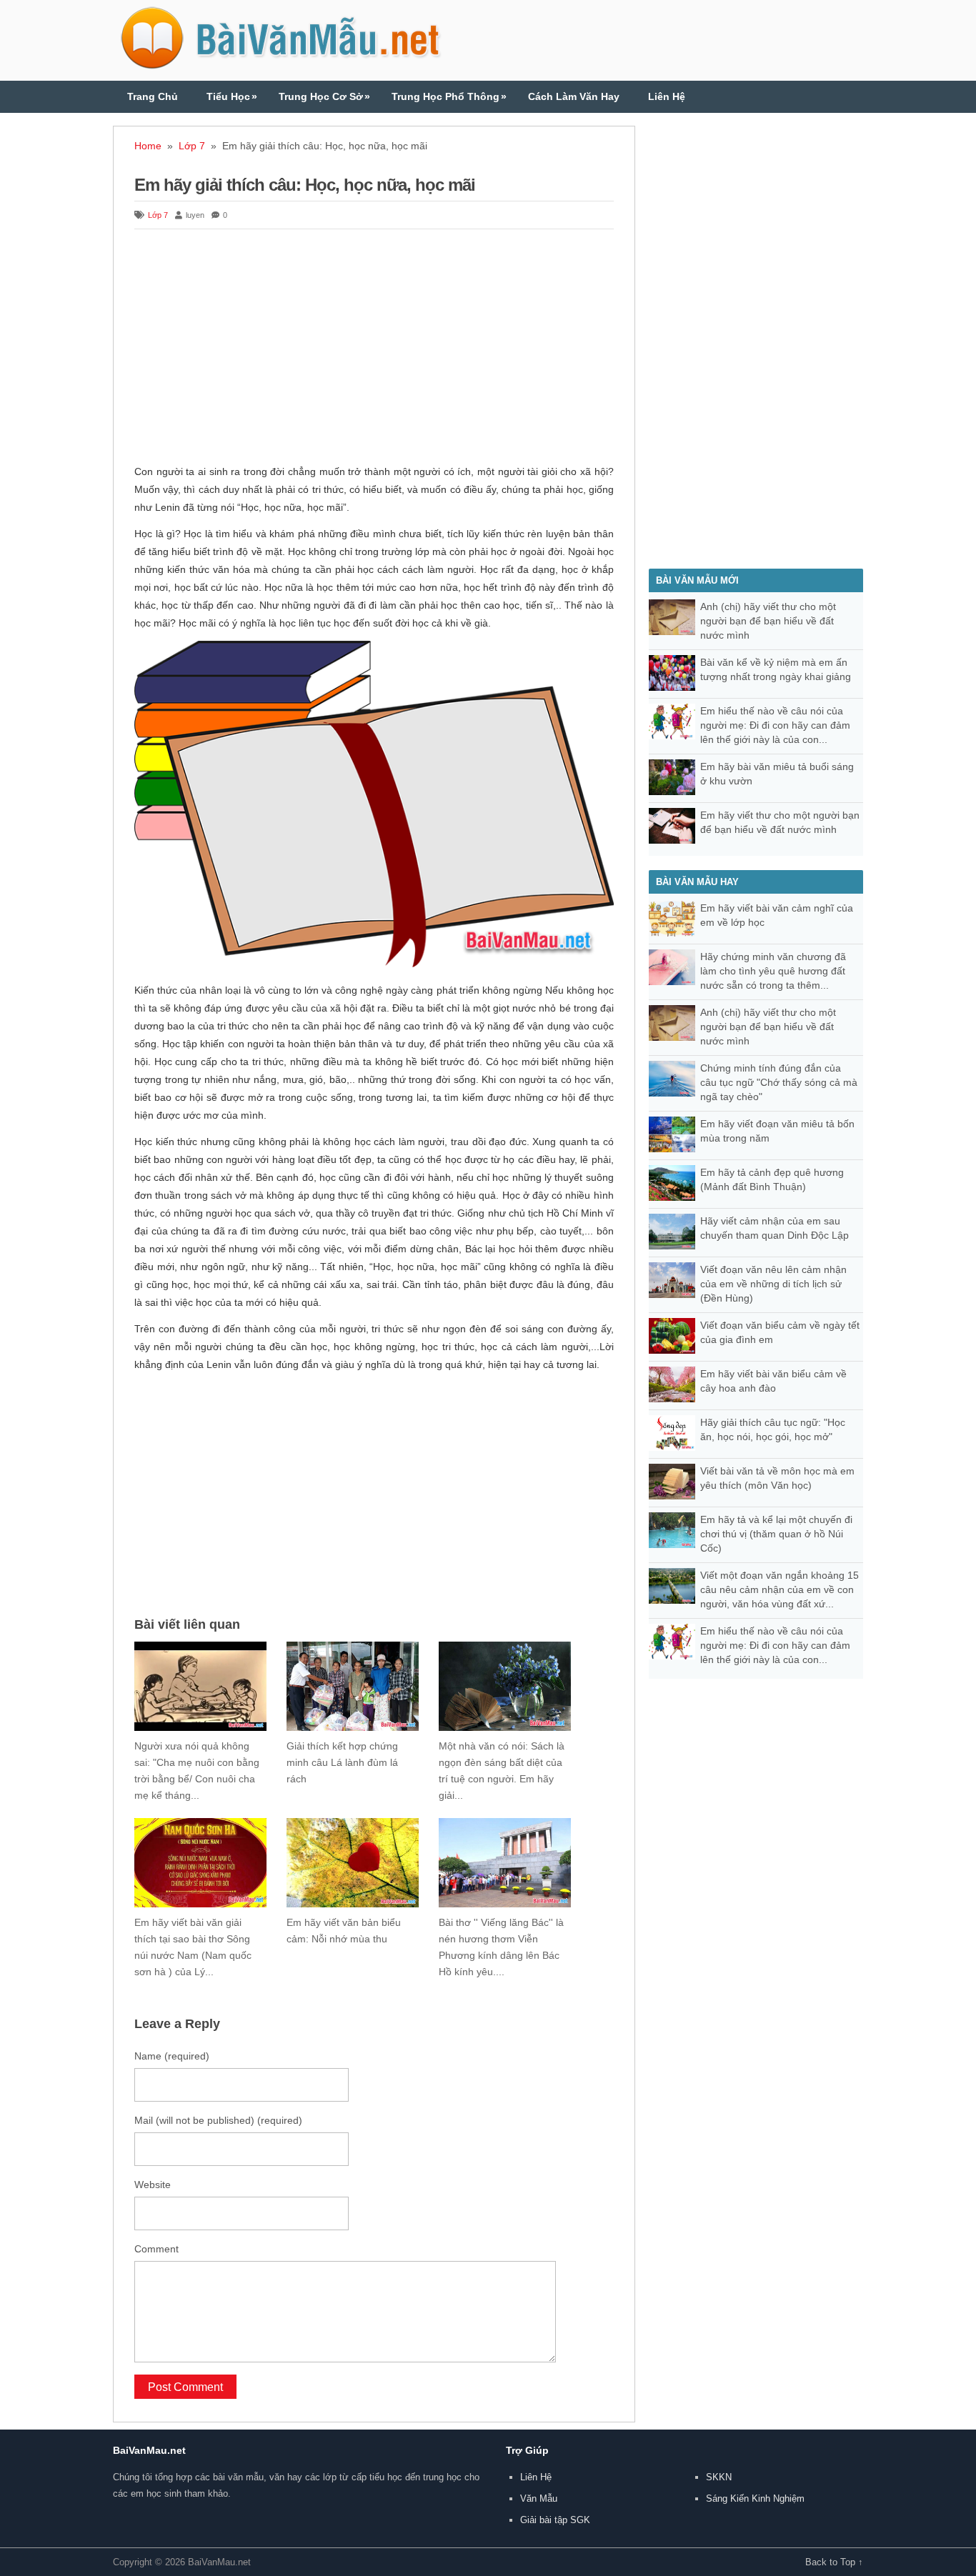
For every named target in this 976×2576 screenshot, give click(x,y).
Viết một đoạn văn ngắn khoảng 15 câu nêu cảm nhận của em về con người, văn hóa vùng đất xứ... (780, 1589)
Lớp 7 (192, 146)
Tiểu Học (232, 96)
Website (153, 2185)
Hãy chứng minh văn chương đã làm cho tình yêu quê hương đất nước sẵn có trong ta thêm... (773, 971)
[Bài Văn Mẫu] (281, 63)
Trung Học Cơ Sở (324, 96)
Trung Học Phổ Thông (449, 96)
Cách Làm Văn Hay (574, 96)
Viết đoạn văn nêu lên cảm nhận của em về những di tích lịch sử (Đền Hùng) (773, 1284)
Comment (156, 2249)
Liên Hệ (667, 96)
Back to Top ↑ (834, 2562)
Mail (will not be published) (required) (218, 2120)
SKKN (719, 2477)
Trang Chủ (153, 96)
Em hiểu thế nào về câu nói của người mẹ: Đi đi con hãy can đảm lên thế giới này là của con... (775, 725)
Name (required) (172, 2056)
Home (148, 146)
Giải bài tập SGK (555, 2520)
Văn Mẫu (539, 2498)
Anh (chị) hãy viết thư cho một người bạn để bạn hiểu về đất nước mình (768, 621)
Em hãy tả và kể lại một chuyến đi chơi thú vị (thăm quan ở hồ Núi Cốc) (776, 1534)
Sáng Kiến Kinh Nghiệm (755, 2498)
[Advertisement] (374, 349)
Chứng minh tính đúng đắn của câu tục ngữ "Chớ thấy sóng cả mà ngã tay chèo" (779, 1082)
